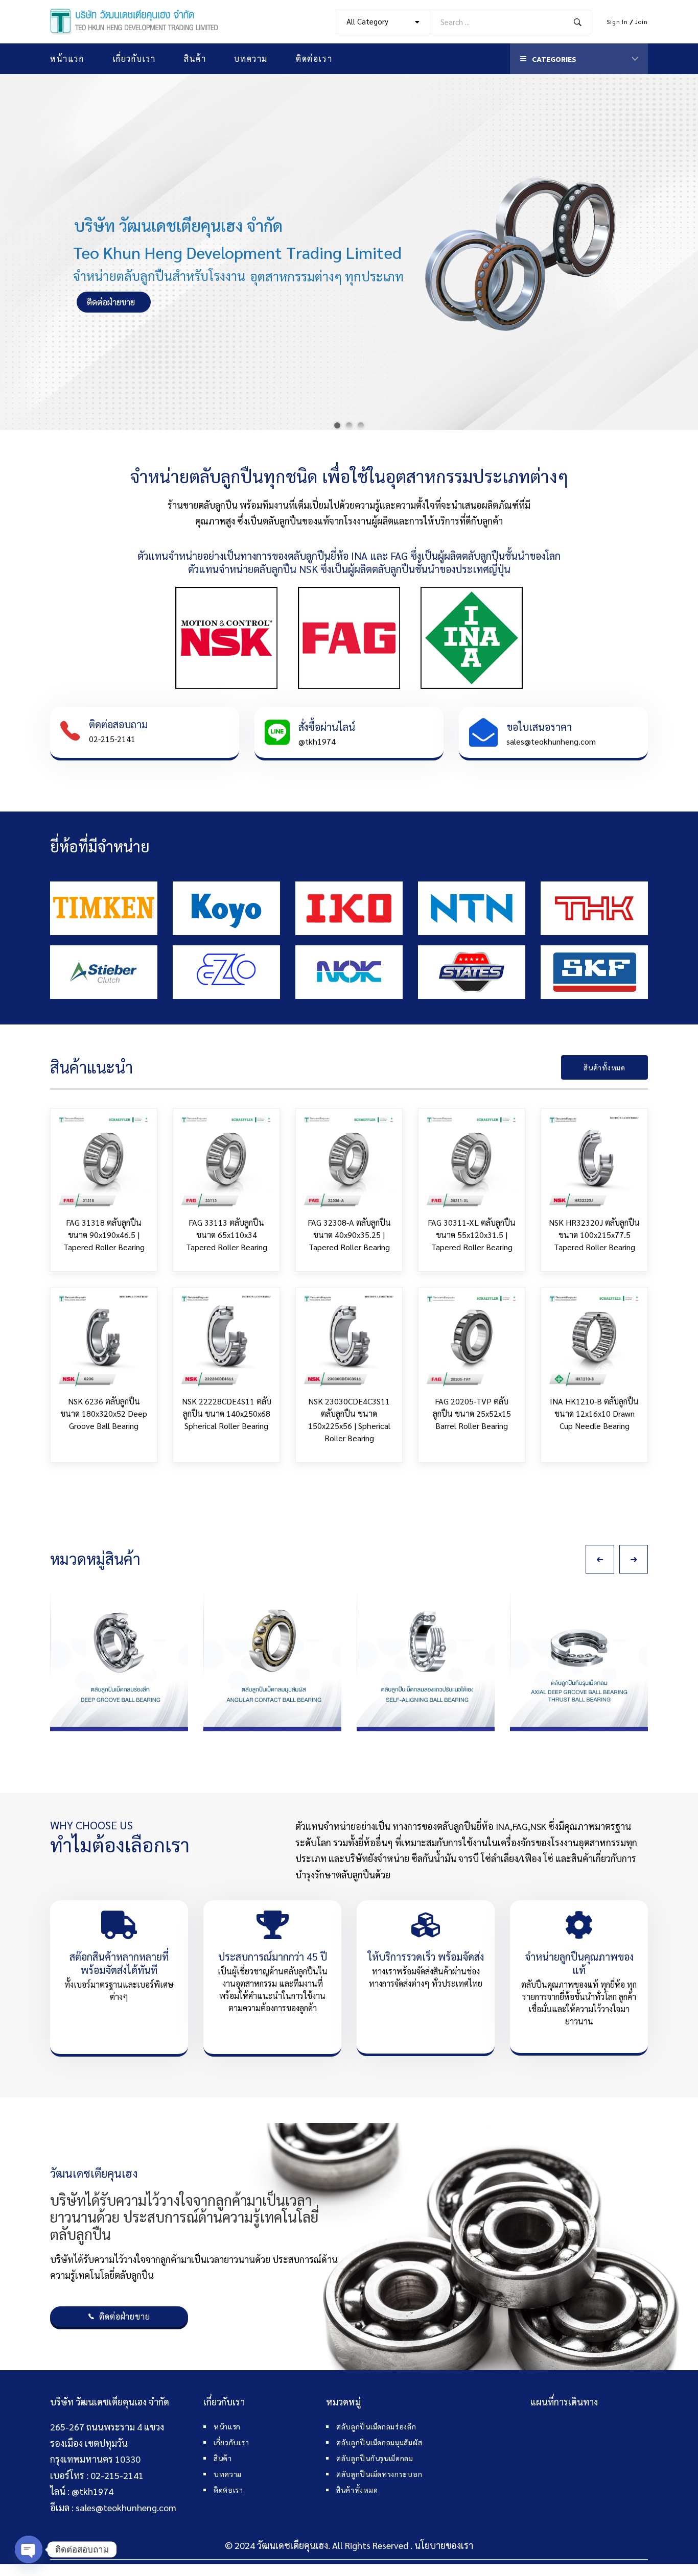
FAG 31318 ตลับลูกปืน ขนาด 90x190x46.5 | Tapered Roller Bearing (104, 1235)
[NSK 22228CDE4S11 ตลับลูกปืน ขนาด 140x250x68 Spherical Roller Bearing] (226, 1341)
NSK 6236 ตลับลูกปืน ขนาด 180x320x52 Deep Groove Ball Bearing (104, 1413)
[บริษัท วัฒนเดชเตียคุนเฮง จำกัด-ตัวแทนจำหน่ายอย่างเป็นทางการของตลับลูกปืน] (134, 22)
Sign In (617, 21)
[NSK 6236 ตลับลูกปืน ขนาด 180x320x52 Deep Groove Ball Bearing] (104, 1341)
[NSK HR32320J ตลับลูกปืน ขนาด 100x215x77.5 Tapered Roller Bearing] (594, 1162)
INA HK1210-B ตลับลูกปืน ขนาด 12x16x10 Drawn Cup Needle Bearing (594, 1413)
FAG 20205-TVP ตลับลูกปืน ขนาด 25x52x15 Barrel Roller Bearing (472, 1413)
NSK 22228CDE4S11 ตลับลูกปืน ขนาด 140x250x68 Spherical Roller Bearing (227, 1413)
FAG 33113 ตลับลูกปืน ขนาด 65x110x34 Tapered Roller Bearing (227, 1235)
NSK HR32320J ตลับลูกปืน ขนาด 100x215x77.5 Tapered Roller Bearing (594, 1235)
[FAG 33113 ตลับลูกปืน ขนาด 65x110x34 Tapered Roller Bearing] (226, 1162)
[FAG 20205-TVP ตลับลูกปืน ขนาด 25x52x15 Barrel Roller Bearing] (472, 1341)
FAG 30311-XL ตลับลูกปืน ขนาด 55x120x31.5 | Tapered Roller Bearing (472, 1235)
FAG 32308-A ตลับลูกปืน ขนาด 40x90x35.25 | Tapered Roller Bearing (349, 1235)
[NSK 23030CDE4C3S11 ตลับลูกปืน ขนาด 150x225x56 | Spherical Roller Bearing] (349, 1341)
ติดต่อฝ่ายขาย (124, 2316)
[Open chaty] (29, 2549)
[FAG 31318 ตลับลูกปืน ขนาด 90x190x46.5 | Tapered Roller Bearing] (104, 1162)
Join (642, 21)
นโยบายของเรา (444, 2545)
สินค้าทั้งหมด (604, 1067)
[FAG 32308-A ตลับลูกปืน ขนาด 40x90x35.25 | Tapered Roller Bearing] (349, 1162)
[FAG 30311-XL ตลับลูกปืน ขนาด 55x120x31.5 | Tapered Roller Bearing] (472, 1162)
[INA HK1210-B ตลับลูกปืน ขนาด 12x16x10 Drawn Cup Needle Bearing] (594, 1341)
